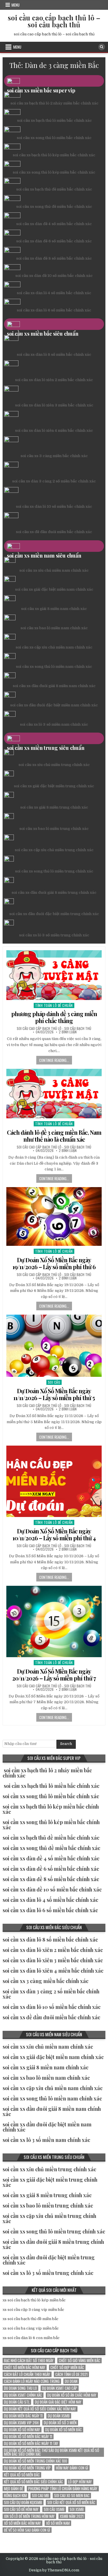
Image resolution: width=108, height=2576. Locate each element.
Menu (16, 5)
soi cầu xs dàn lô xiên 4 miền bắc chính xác (54, 430)
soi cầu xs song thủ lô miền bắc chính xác (54, 138)
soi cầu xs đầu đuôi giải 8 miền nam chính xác (54, 686)
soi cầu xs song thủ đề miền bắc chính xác (54, 207)
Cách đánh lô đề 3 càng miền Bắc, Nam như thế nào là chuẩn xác (54, 1136)
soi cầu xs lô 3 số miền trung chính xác (54, 935)
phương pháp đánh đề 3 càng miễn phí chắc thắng (54, 1017)
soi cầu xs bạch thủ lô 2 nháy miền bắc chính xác (54, 103)
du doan (71, 2381)
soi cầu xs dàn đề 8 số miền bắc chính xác (54, 258)
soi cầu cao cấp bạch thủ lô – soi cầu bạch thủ (54, 21)
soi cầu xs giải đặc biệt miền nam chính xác (54, 589)
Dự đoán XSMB (59, 2416)
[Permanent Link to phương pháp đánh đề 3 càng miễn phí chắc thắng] (54, 975)
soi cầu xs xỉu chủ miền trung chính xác (54, 765)
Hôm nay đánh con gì (72, 2468)
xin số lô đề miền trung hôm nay (29, 2516)
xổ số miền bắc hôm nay (22, 2523)
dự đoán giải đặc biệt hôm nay (58, 2402)
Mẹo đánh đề (14, 2489)
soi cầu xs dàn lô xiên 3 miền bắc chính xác (54, 405)
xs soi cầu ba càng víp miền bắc (31, 2328)
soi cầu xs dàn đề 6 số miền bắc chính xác (54, 241)
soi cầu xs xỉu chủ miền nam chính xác (54, 570)
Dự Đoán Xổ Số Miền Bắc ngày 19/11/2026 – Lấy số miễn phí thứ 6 (54, 1263)
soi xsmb (77, 2509)
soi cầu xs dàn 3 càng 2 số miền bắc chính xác (54, 481)
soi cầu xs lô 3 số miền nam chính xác (54, 724)
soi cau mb (40, 2496)
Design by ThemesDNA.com (54, 2570)
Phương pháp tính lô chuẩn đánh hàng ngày (63, 2489)
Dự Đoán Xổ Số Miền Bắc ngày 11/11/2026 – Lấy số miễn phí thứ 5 (54, 1394)
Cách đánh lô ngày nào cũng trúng (32, 2381)
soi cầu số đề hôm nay (21, 2509)
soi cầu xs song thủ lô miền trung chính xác (54, 871)
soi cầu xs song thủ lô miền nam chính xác (54, 667)
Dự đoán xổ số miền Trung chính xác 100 (36, 2461)
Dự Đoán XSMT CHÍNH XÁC (23, 2395)
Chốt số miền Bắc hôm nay (25, 2367)
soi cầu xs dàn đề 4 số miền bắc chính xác (54, 224)
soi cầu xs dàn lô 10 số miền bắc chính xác (54, 506)
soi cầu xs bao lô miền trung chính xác (54, 829)
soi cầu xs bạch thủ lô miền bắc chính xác (54, 120)
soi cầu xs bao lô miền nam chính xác (54, 628)
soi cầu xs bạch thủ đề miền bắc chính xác (54, 189)
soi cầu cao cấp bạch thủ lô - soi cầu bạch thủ (54, 1029)
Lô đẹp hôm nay (80, 2482)
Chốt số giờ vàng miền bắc (79, 2361)
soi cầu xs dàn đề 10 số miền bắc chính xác (54, 276)
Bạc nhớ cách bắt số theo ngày (29, 2361)
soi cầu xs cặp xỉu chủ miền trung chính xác (54, 850)
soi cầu (54, 1382)
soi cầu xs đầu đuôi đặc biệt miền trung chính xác (54, 914)
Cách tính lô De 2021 (71, 2374)
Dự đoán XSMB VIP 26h (21, 2423)
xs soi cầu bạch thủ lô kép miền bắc (34, 2300)
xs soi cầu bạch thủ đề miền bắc (31, 2319)
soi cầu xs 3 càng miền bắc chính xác (54, 456)
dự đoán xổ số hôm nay (22, 2430)
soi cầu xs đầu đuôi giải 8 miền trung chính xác (54, 892)
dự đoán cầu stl (17, 2402)
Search (66, 1744)
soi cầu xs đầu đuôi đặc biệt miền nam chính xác (54, 705)
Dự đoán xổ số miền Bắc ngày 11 (28, 2437)
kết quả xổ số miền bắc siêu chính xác (34, 2482)
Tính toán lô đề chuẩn (54, 1005)
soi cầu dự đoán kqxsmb (23, 2502)
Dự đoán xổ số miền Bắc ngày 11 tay (31, 2443)
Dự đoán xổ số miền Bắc (64, 2430)
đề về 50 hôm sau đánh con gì (27, 2530)
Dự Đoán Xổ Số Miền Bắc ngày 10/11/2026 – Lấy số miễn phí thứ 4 (54, 1534)
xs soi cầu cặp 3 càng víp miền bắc (33, 2310)
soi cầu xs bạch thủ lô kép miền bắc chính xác (54, 155)
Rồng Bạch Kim (15, 2496)
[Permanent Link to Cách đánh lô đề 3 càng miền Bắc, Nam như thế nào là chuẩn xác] (54, 1094)
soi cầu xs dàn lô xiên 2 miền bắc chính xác (54, 380)
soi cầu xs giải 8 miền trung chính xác (54, 807)
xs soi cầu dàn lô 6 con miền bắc (31, 2338)
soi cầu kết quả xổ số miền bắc (71, 2502)
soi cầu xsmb (54, 2509)
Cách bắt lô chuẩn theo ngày (27, 2374)
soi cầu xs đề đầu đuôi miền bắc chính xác (54, 532)
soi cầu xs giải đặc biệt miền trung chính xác (54, 786)
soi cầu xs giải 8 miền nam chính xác (54, 609)
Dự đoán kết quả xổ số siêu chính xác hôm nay (40, 2409)
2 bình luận (68, 1032)
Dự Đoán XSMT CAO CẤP (60, 2388)
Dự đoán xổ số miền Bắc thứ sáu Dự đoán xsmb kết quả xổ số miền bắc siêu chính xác (52, 2452)
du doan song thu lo (20, 2388)
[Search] (102, 47)
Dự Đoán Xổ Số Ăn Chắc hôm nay (72, 2395)
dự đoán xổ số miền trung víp (27, 2468)
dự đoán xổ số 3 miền (60, 2423)
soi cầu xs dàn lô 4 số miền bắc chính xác (54, 293)
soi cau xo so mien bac (72, 2496)
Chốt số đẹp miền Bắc (67, 2367)
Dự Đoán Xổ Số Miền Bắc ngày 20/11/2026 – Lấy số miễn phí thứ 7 (54, 1675)
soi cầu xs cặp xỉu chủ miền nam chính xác (54, 647)
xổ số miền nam (58, 2523)
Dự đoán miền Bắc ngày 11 (23, 2416)
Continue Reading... (54, 1060)
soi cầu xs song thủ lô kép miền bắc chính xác (54, 172)
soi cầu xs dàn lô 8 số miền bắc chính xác (54, 354)
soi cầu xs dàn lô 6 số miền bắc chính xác (54, 310)
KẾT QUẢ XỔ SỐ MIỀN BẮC (22, 2475)
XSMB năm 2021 (72, 2516)
